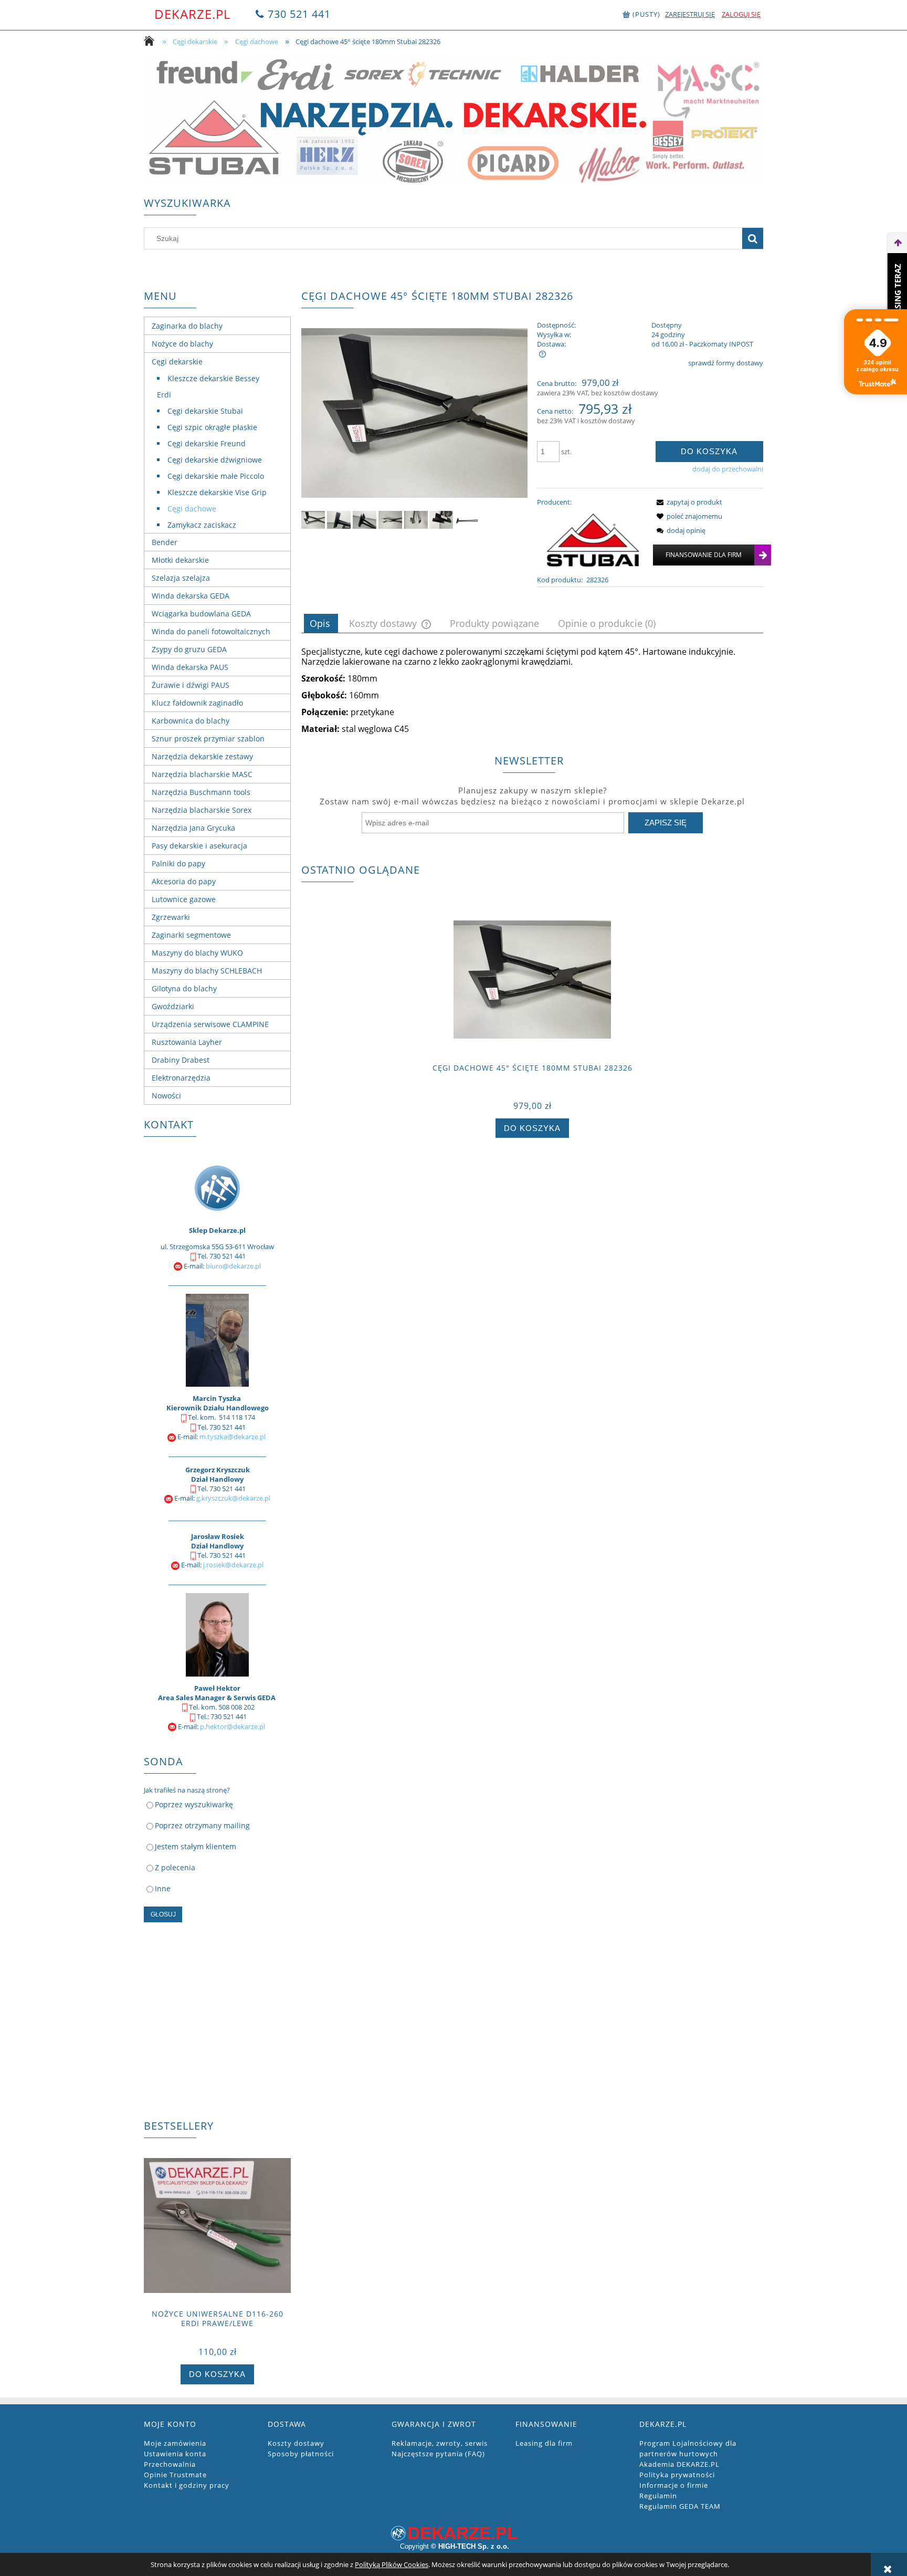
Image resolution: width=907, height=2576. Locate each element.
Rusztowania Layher (187, 1042)
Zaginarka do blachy (187, 326)
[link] (454, 119)
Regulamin (658, 2496)
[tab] (321, 623)
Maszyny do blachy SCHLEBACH (207, 971)
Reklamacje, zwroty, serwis (440, 2443)
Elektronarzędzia (181, 1078)
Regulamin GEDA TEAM (680, 2506)
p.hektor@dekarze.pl (233, 1726)
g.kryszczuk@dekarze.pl (233, 1498)
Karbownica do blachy (191, 721)
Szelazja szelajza (181, 578)
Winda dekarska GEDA (191, 596)
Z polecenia (175, 1867)
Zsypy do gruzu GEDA (189, 649)
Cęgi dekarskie (177, 362)
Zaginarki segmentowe (191, 935)
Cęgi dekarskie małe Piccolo (216, 476)
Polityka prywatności (677, 2475)
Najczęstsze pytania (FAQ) (438, 2454)
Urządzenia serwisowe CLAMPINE (210, 1024)
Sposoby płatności (301, 2454)
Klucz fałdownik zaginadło (197, 703)
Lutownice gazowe (184, 899)
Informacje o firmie (674, 2485)
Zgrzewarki (171, 917)
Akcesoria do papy (184, 881)
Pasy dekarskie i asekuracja (199, 846)
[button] (688, 502)
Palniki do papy (178, 863)
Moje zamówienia (175, 2443)
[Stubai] (592, 540)
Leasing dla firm (544, 2443)
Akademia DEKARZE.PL (679, 2464)
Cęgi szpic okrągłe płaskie (212, 427)
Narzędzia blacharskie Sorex (202, 810)
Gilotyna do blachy (184, 988)
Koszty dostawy (296, 2443)
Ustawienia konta (175, 2454)
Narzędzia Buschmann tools (201, 792)
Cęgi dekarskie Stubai (205, 411)
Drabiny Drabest (181, 1060)
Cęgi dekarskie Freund (207, 443)
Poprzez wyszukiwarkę (194, 1804)
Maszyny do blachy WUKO (197, 953)
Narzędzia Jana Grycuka (193, 828)
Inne (163, 1888)
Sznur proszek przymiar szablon (208, 739)
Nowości (166, 1096)
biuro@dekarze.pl (233, 1266)
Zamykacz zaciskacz (202, 525)
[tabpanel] (532, 690)
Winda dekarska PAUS (190, 667)
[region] (454, 119)
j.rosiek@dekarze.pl (233, 1565)
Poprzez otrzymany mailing (202, 1825)
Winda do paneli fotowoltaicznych (211, 631)
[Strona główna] (152, 42)
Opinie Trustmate (175, 2475)
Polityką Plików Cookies (392, 2564)
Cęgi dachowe (192, 509)
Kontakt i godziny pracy (187, 2485)
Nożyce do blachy (182, 344)
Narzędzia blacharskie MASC (202, 774)
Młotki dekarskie (180, 560)
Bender (165, 542)
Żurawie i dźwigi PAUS (191, 685)
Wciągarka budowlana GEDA (201, 614)
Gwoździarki (173, 1006)
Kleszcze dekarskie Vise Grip (217, 492)
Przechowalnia (170, 2464)
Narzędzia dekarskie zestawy (202, 756)
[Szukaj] (753, 238)
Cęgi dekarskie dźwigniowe (215, 460)
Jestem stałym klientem (196, 1846)
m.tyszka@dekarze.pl (233, 1437)
